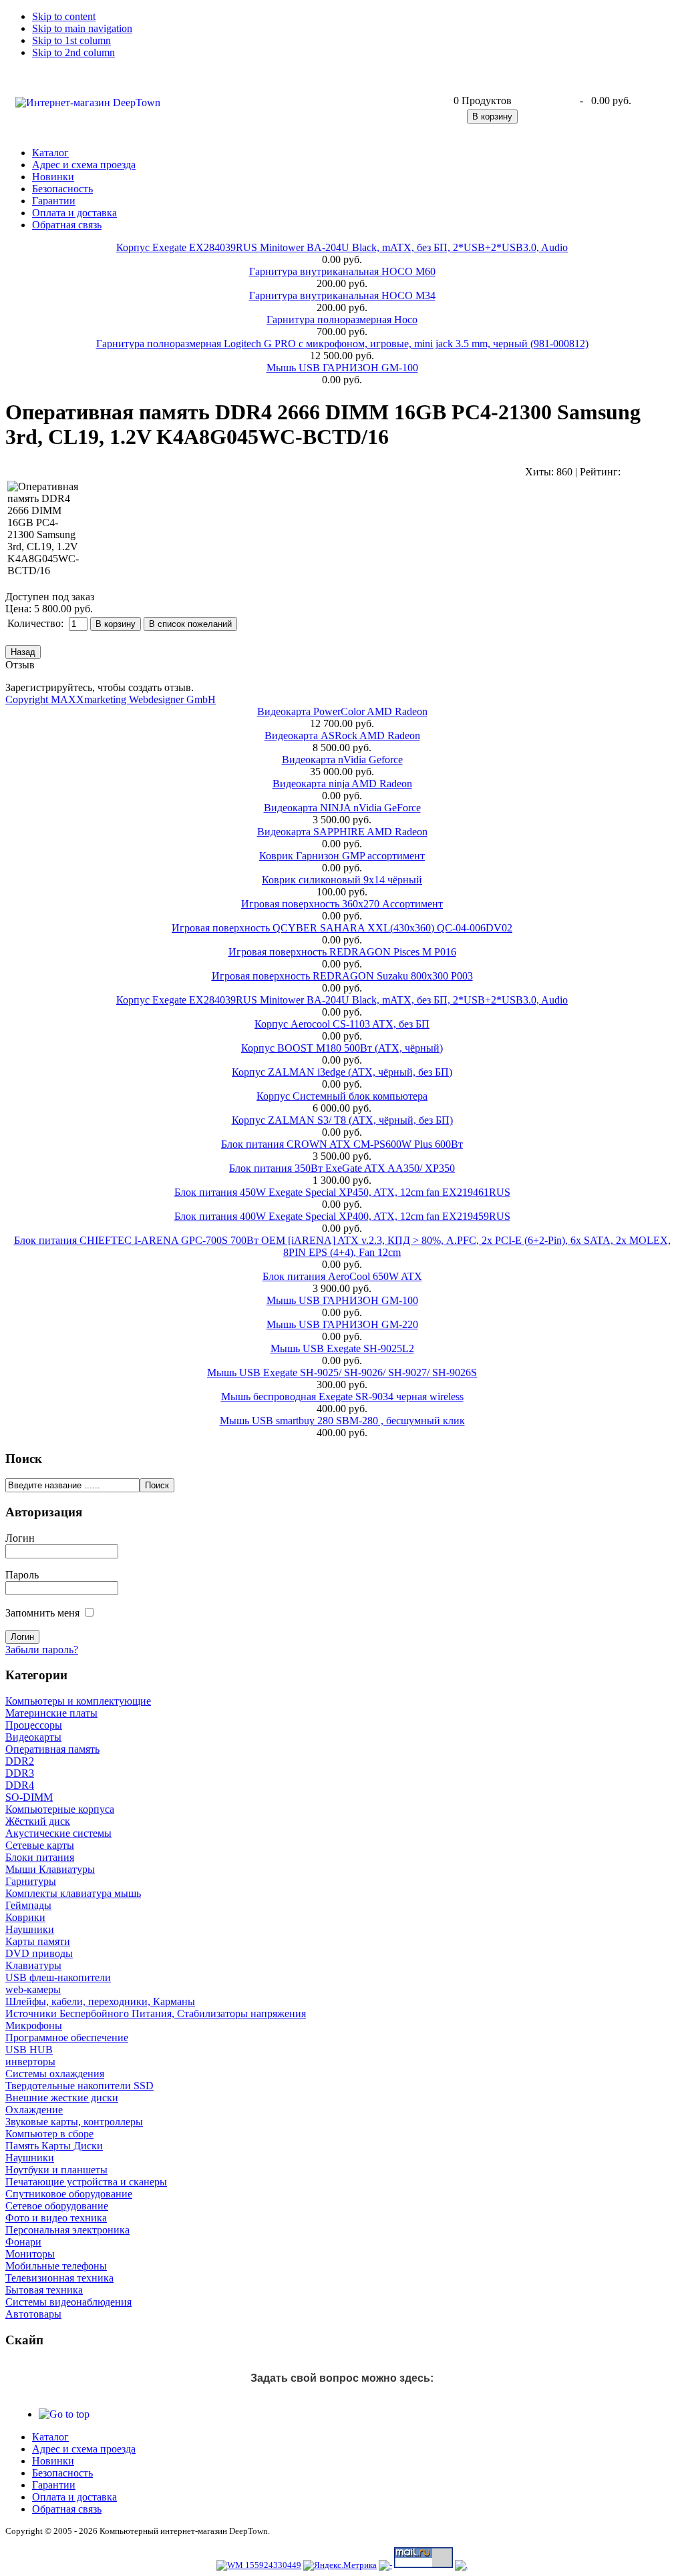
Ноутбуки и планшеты (56, 2170)
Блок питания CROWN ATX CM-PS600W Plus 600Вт (342, 1144)
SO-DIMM (29, 1797)
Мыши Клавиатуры (50, 1869)
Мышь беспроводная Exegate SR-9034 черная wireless (342, 1397)
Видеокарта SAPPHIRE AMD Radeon (342, 832)
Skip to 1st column (71, 40)
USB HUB (29, 2050)
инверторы (30, 2062)
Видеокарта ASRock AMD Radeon (342, 735)
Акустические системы (58, 1833)
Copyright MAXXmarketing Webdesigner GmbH (111, 699)
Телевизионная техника (59, 2278)
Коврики (25, 1917)
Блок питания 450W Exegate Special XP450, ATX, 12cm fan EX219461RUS (342, 1192)
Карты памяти (38, 1941)
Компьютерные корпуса (60, 1809)
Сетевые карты (40, 1845)
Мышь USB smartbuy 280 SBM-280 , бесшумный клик (342, 1421)
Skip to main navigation (82, 28)
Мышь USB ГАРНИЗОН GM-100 (342, 368)
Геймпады (28, 1905)
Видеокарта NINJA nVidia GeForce (342, 808)
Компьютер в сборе (49, 2134)
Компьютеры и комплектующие (78, 1701)
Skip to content (64, 16)
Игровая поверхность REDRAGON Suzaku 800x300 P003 (342, 976)
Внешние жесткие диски (62, 2098)
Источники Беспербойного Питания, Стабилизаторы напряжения (156, 2013)
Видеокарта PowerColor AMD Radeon (342, 711)
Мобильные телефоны (56, 2266)
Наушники (30, 1929)
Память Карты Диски (54, 2146)
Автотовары (33, 2314)
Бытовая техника (44, 2290)
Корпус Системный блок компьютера (342, 1096)
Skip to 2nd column (73, 52)
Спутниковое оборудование (69, 2194)
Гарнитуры (31, 1881)
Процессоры (34, 1725)
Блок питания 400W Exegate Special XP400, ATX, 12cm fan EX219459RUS (342, 1216)
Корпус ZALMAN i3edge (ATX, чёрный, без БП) (342, 1072)
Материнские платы (51, 1713)
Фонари (23, 2242)
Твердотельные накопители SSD (79, 2086)
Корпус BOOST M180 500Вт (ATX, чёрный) (342, 1048)
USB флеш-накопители (58, 1977)
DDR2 (20, 1761)
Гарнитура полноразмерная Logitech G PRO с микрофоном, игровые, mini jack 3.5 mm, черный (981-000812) (342, 344)
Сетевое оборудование (57, 2206)
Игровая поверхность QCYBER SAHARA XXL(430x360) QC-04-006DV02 (342, 928)
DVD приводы (39, 1953)
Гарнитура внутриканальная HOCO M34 (342, 295)
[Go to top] (64, 2414)
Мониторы (30, 2254)
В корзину (492, 117)
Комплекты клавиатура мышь (73, 1893)
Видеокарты (33, 1737)
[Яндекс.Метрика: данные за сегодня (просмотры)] (340, 2565)
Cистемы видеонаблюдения (68, 2302)
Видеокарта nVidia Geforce (342, 760)
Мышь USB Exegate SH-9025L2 (342, 1348)
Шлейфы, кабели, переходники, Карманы (100, 2001)
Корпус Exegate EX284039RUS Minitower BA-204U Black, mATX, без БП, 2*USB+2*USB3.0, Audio (342, 247)
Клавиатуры (33, 1965)
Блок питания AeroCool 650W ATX (342, 1276)
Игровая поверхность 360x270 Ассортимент (342, 904)
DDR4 (20, 1785)
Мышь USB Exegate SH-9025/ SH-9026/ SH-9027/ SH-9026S (342, 1372)
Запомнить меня (42, 1613)
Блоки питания (40, 1857)
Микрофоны (34, 2025)
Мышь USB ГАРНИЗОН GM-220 (342, 1324)
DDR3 (20, 1773)
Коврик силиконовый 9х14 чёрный (342, 880)
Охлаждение (34, 2110)
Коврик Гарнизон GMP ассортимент (342, 856)
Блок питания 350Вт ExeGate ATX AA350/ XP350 (342, 1168)
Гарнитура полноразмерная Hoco (342, 319)
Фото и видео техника (56, 2218)
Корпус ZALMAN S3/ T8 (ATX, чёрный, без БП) (342, 1120)
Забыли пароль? (42, 1650)
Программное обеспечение (67, 2037)
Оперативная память (52, 1749)
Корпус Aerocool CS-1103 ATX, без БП (342, 1024)
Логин (20, 1538)
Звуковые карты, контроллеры (74, 2122)
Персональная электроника (67, 2230)
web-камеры (33, 1989)
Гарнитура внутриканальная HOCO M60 (342, 271)
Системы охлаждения (55, 2074)
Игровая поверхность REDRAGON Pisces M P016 (342, 952)
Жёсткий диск (38, 1821)
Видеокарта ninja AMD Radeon (342, 784)
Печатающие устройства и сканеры (86, 2182)
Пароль (22, 1575)
